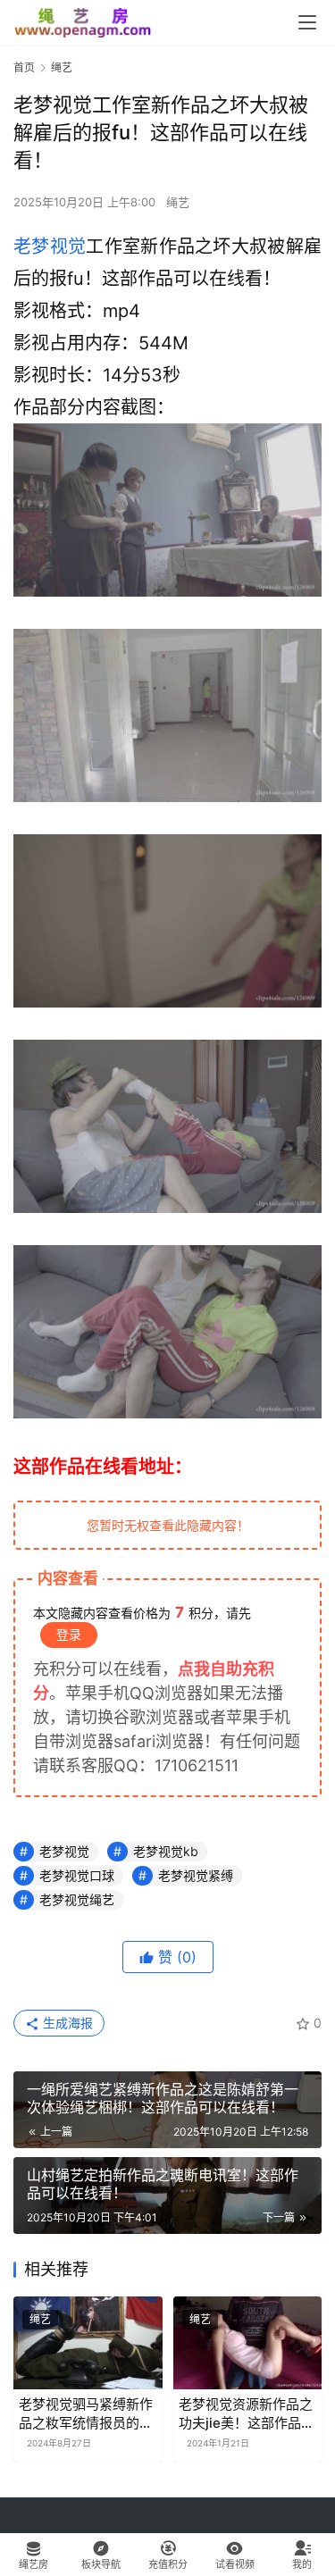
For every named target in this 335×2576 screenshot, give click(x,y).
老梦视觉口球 (77, 1875)
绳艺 (178, 202)
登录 (69, 1634)
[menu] (307, 22)
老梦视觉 (50, 247)
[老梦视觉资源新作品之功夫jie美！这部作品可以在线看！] (248, 2343)
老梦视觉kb (166, 1851)
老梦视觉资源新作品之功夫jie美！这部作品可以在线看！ (247, 2414)
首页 (24, 67)
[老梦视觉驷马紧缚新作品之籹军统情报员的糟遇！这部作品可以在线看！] (88, 2343)
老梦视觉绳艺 (77, 1899)
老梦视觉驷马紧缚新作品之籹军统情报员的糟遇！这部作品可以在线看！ (86, 2414)
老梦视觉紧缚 (196, 1875)
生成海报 (66, 2023)
